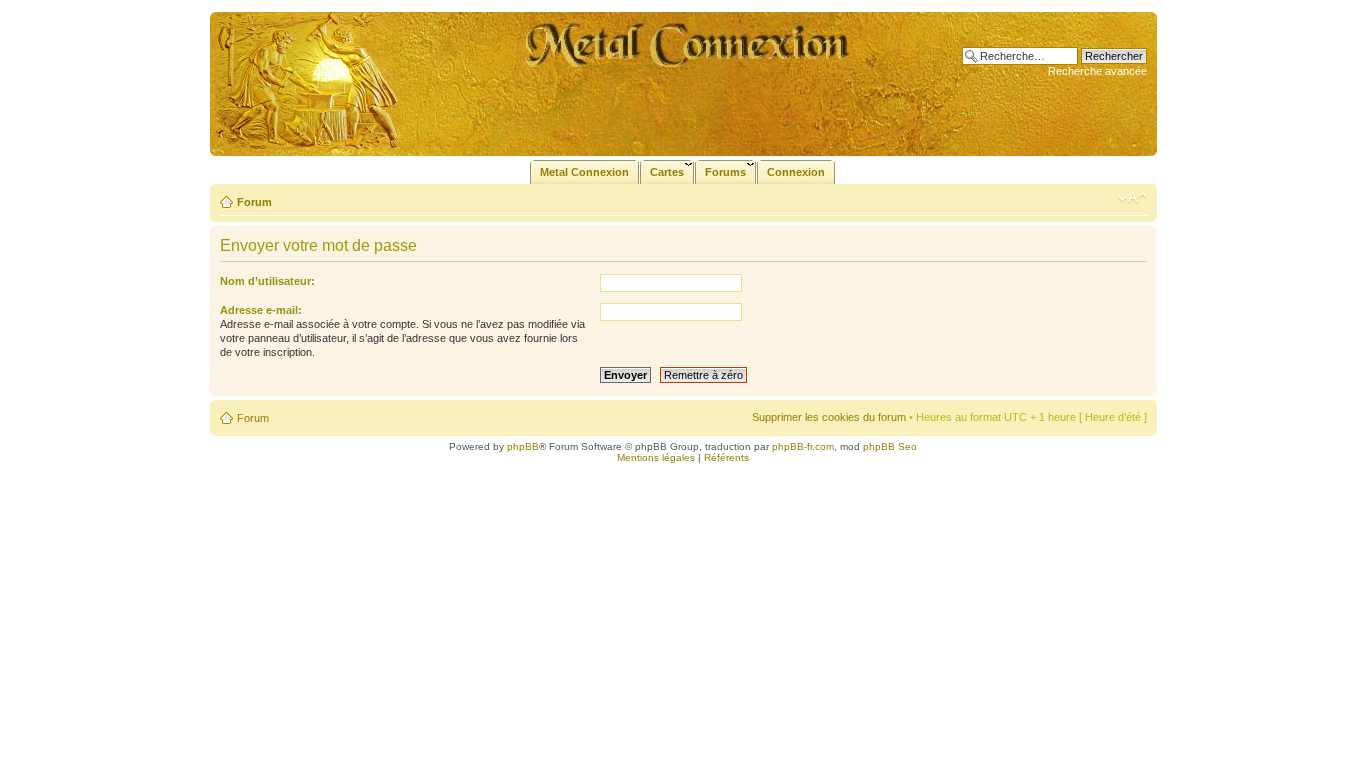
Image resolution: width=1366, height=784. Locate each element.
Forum (254, 202)
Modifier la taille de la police (1132, 198)
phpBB (523, 446)
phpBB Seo (890, 446)
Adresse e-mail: (261, 310)
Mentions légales (656, 457)
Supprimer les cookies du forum (829, 417)
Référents (726, 457)
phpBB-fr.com (803, 446)
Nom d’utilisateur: (267, 281)
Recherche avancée (1097, 71)
